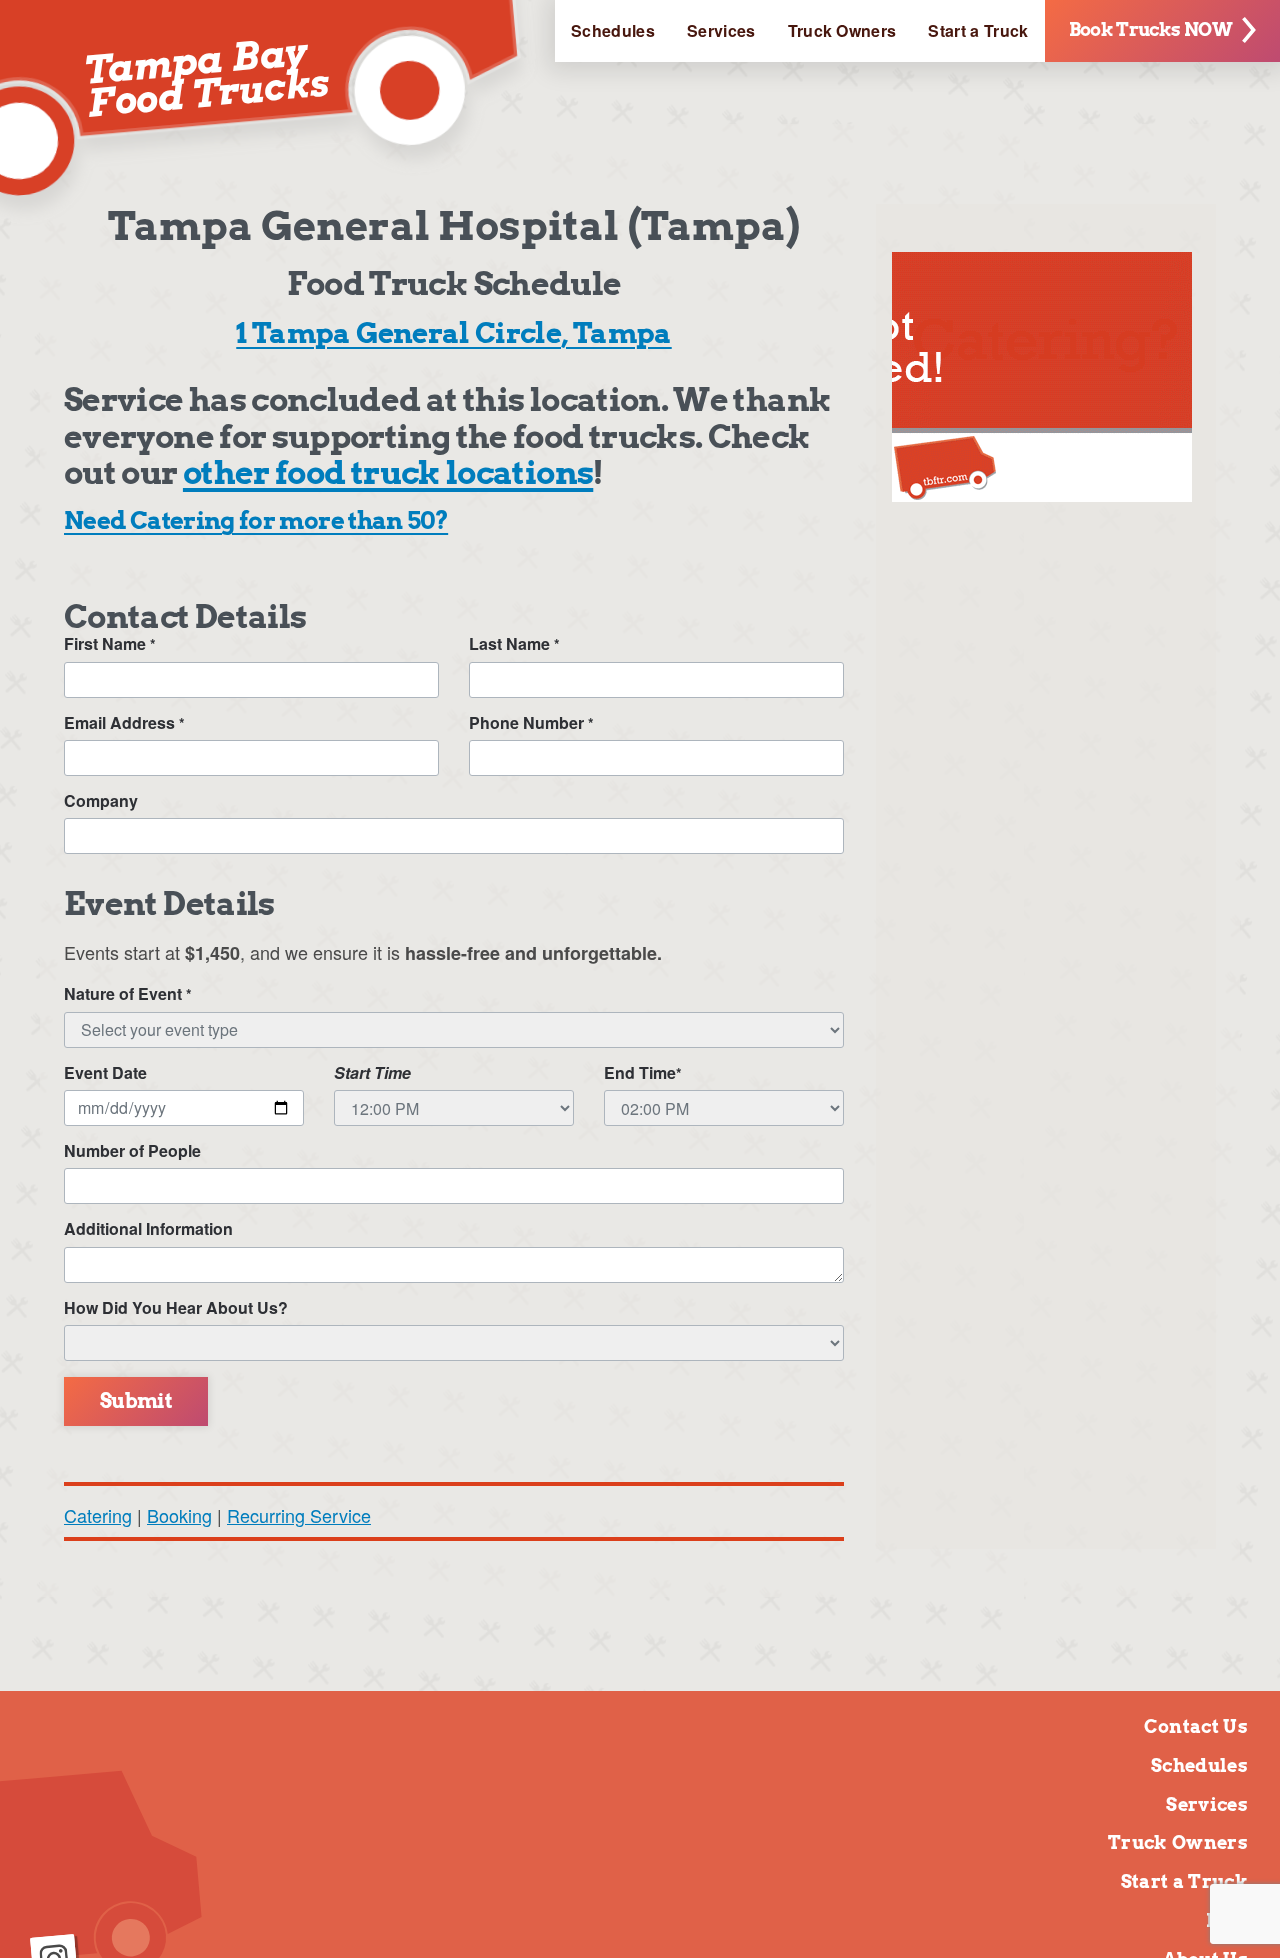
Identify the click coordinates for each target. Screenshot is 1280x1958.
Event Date (105, 1073)
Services (721, 30)
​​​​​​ (1042, 492)
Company (101, 801)
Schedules (613, 30)
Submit (136, 1401)
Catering (98, 1515)
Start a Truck (978, 30)
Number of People (132, 1151)
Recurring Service (299, 1515)
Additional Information (148, 1229)
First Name (110, 644)
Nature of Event (128, 994)
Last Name (514, 644)
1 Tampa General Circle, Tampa (453, 333)
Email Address (124, 723)
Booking (179, 1515)
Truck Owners (842, 30)
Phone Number (531, 723)
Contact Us (1196, 1726)
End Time (643, 1073)
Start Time (372, 1073)
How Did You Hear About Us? (176, 1308)
